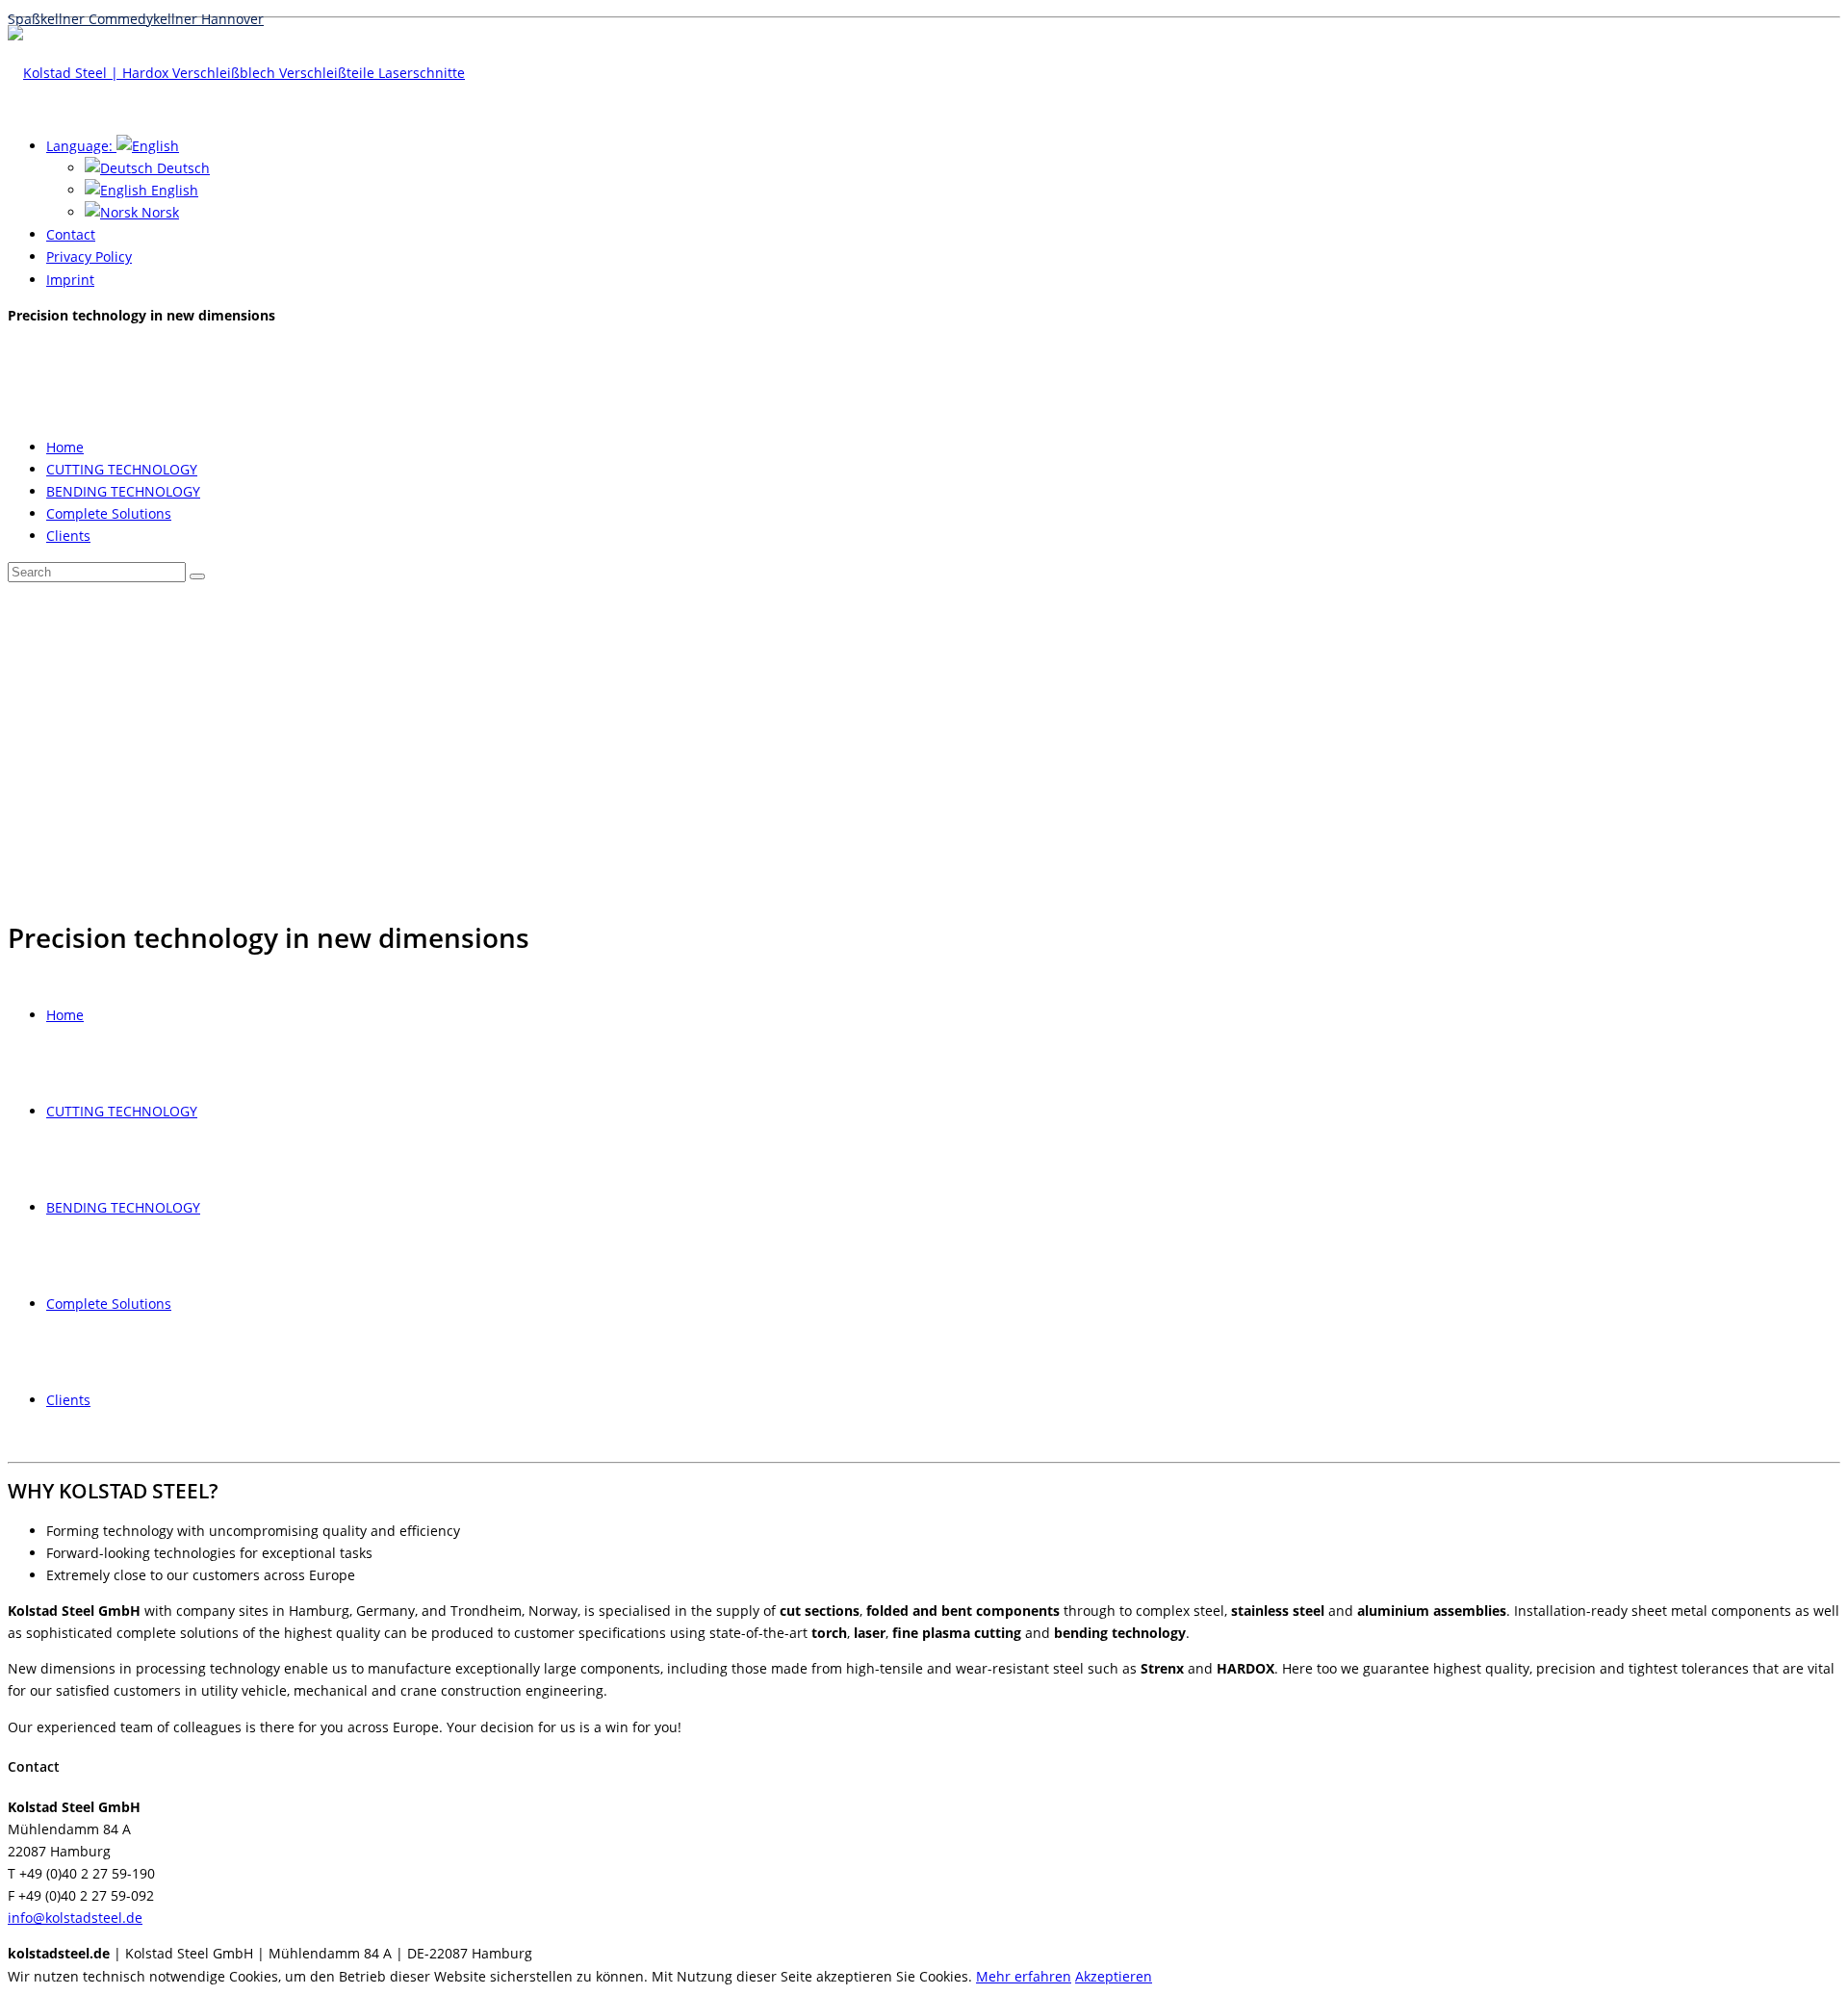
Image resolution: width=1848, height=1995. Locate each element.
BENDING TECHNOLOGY (123, 491)
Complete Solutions (109, 513)
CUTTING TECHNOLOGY (122, 469)
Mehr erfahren (1024, 1976)
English (173, 190)
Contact (71, 234)
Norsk (158, 212)
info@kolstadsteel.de (75, 1918)
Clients (68, 536)
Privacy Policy (89, 256)
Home (65, 447)
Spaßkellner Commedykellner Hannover (924, 9)
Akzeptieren (1114, 1976)
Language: (81, 146)
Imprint (70, 280)
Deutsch (181, 168)
